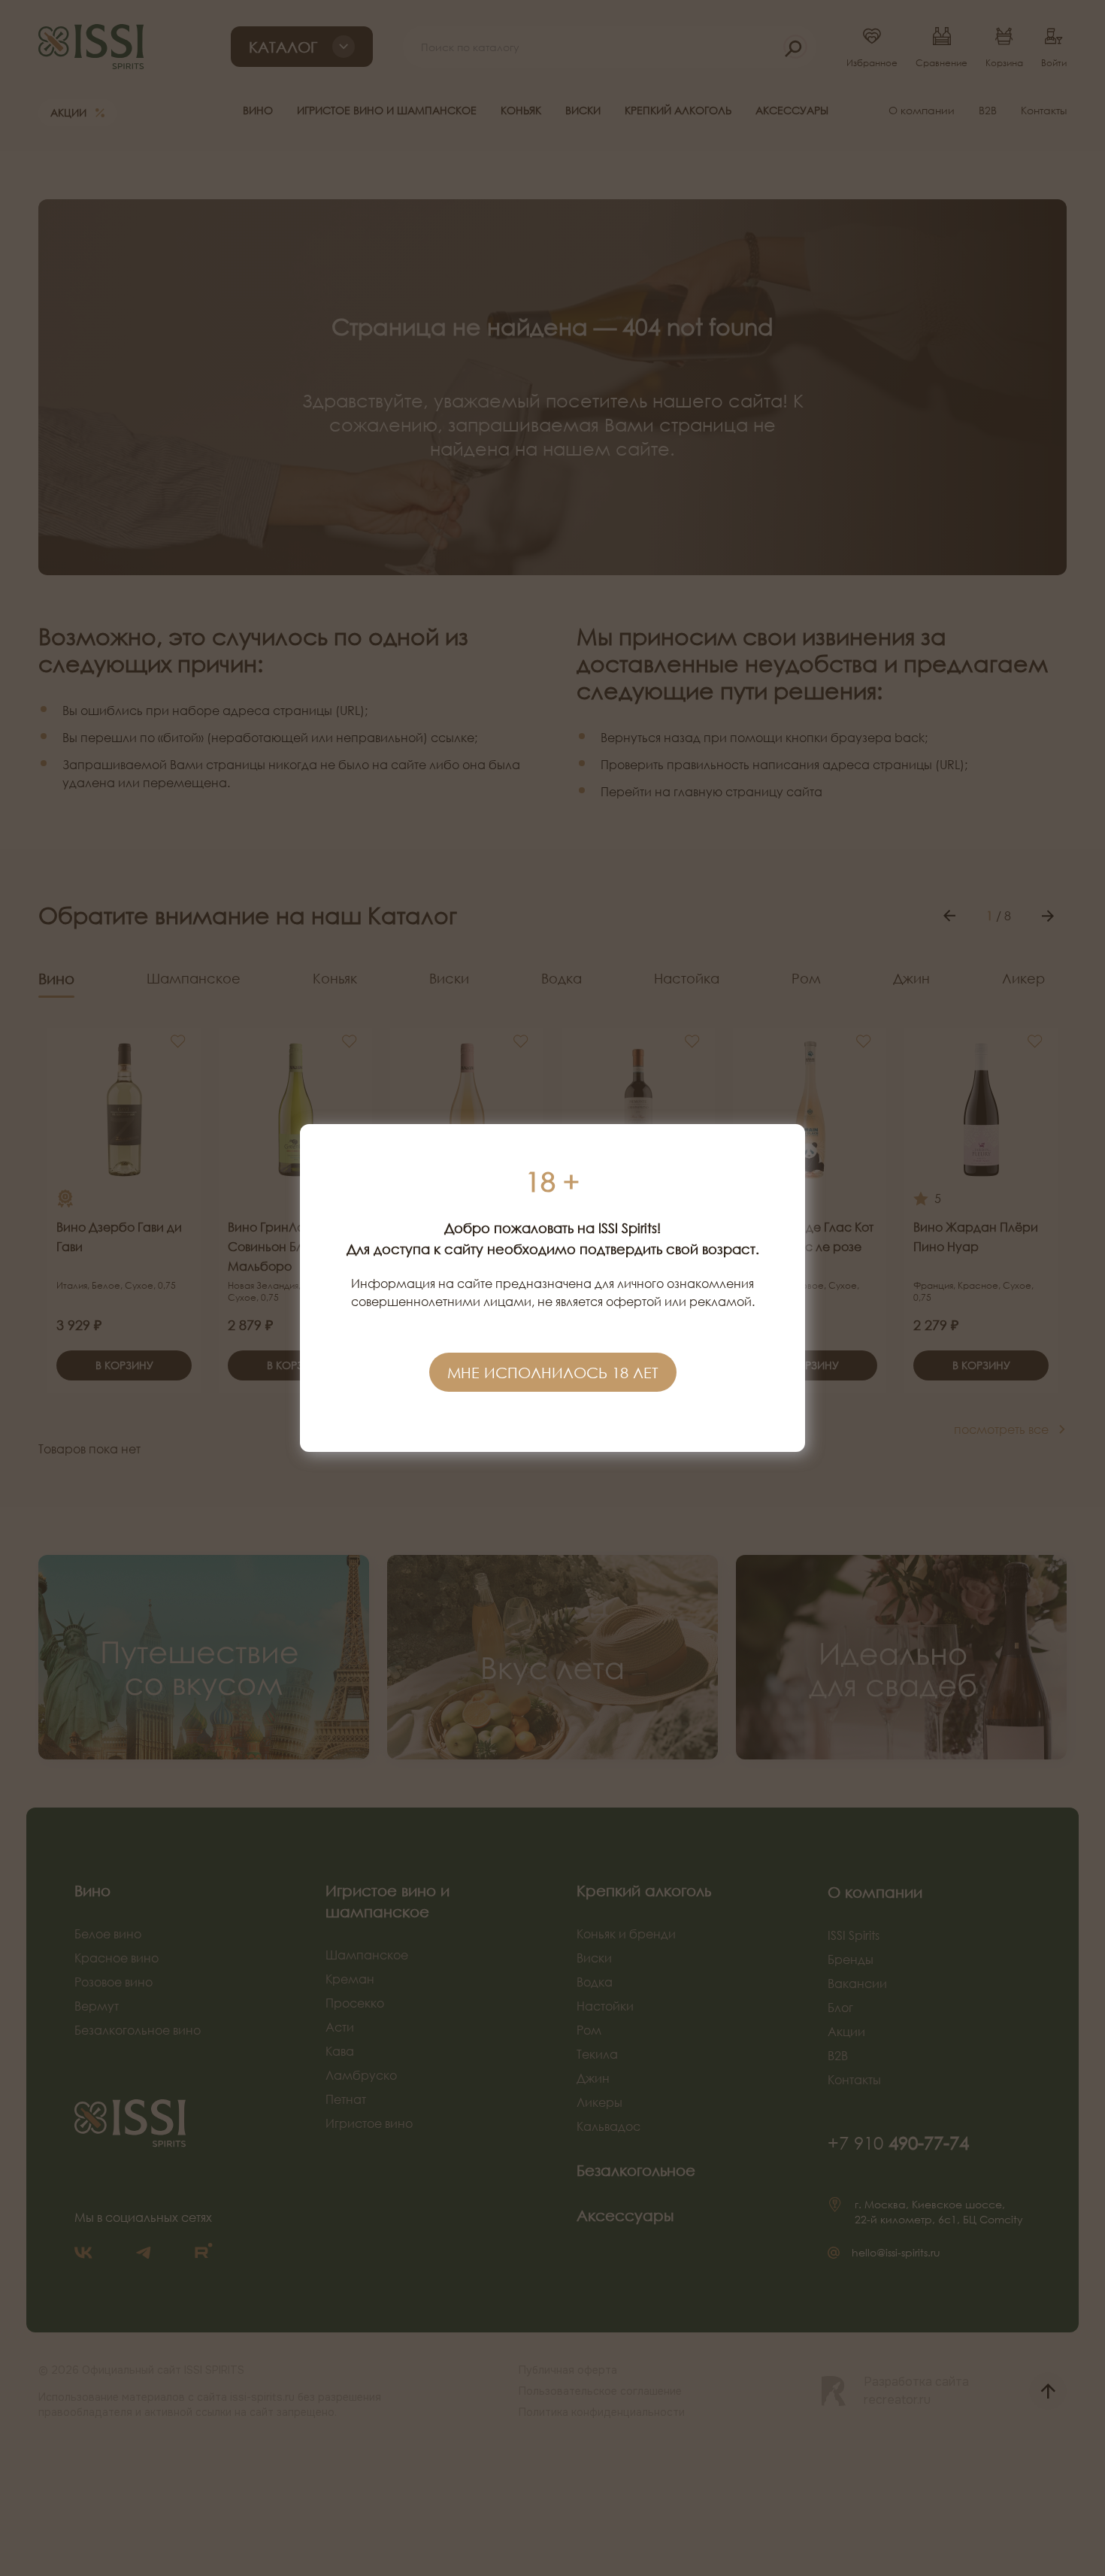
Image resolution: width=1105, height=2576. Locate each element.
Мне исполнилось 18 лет (553, 1372)
